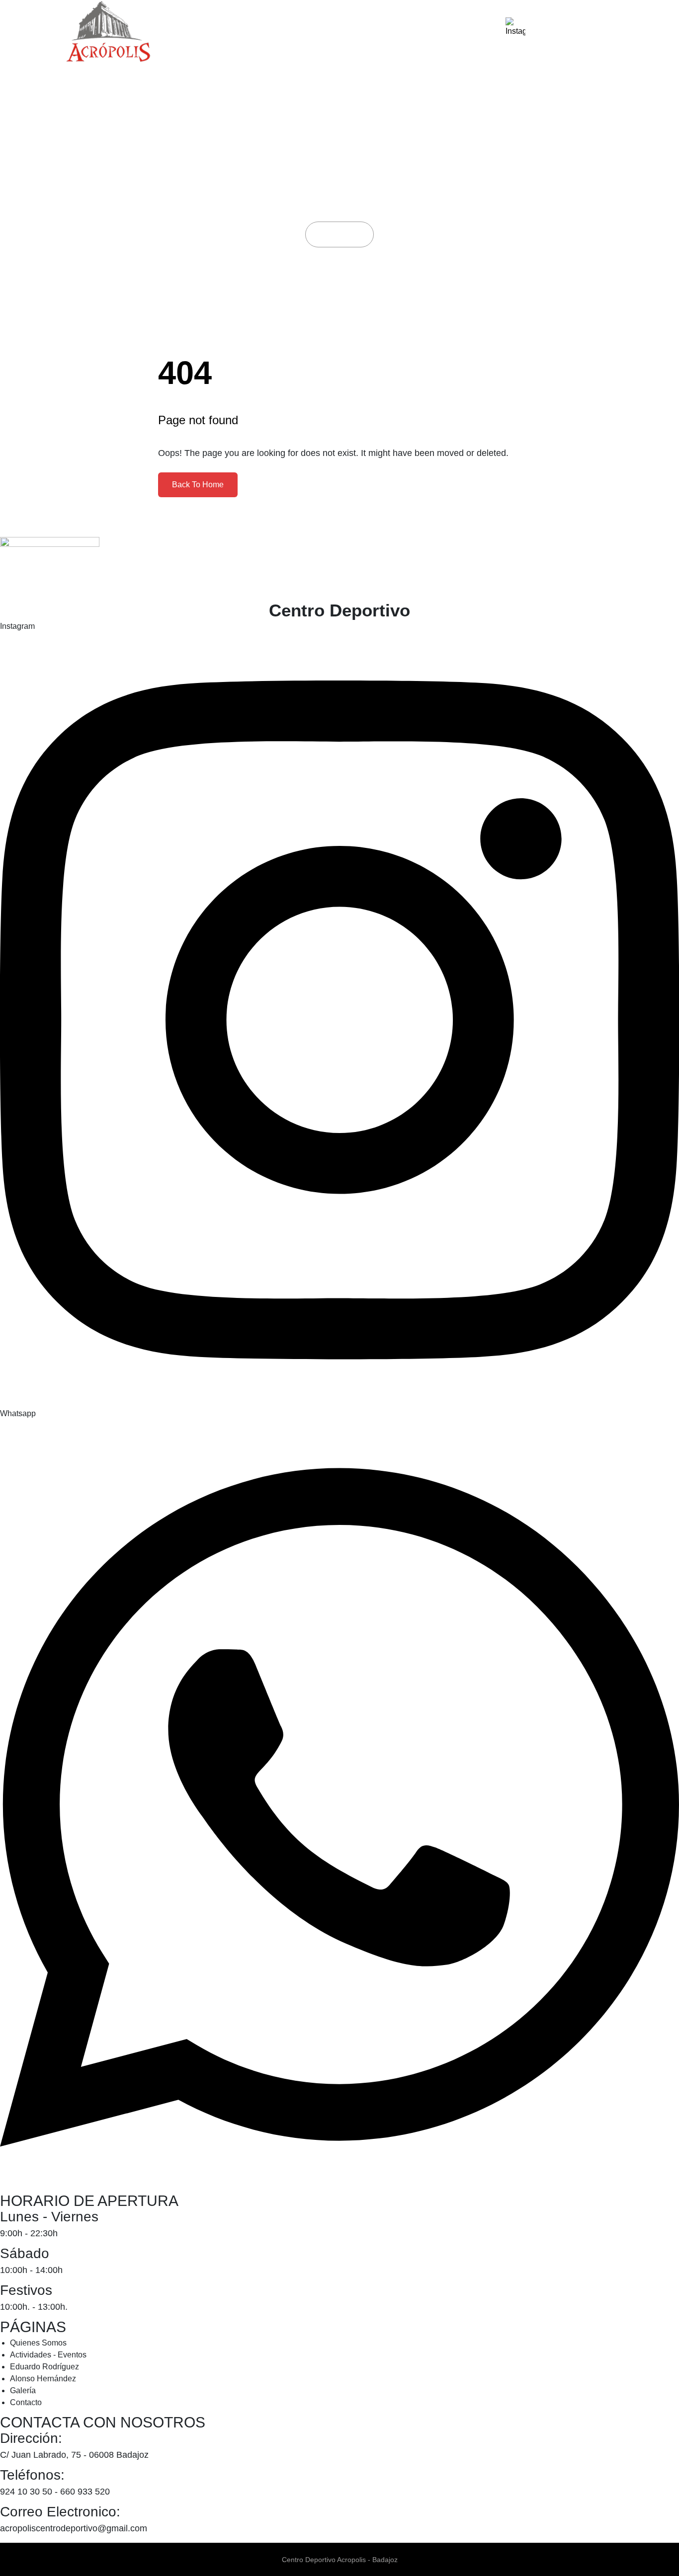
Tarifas (350, 32)
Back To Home (198, 485)
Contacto (461, 32)
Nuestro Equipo (279, 32)
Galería (403, 32)
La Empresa (197, 32)
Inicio (331, 234)
